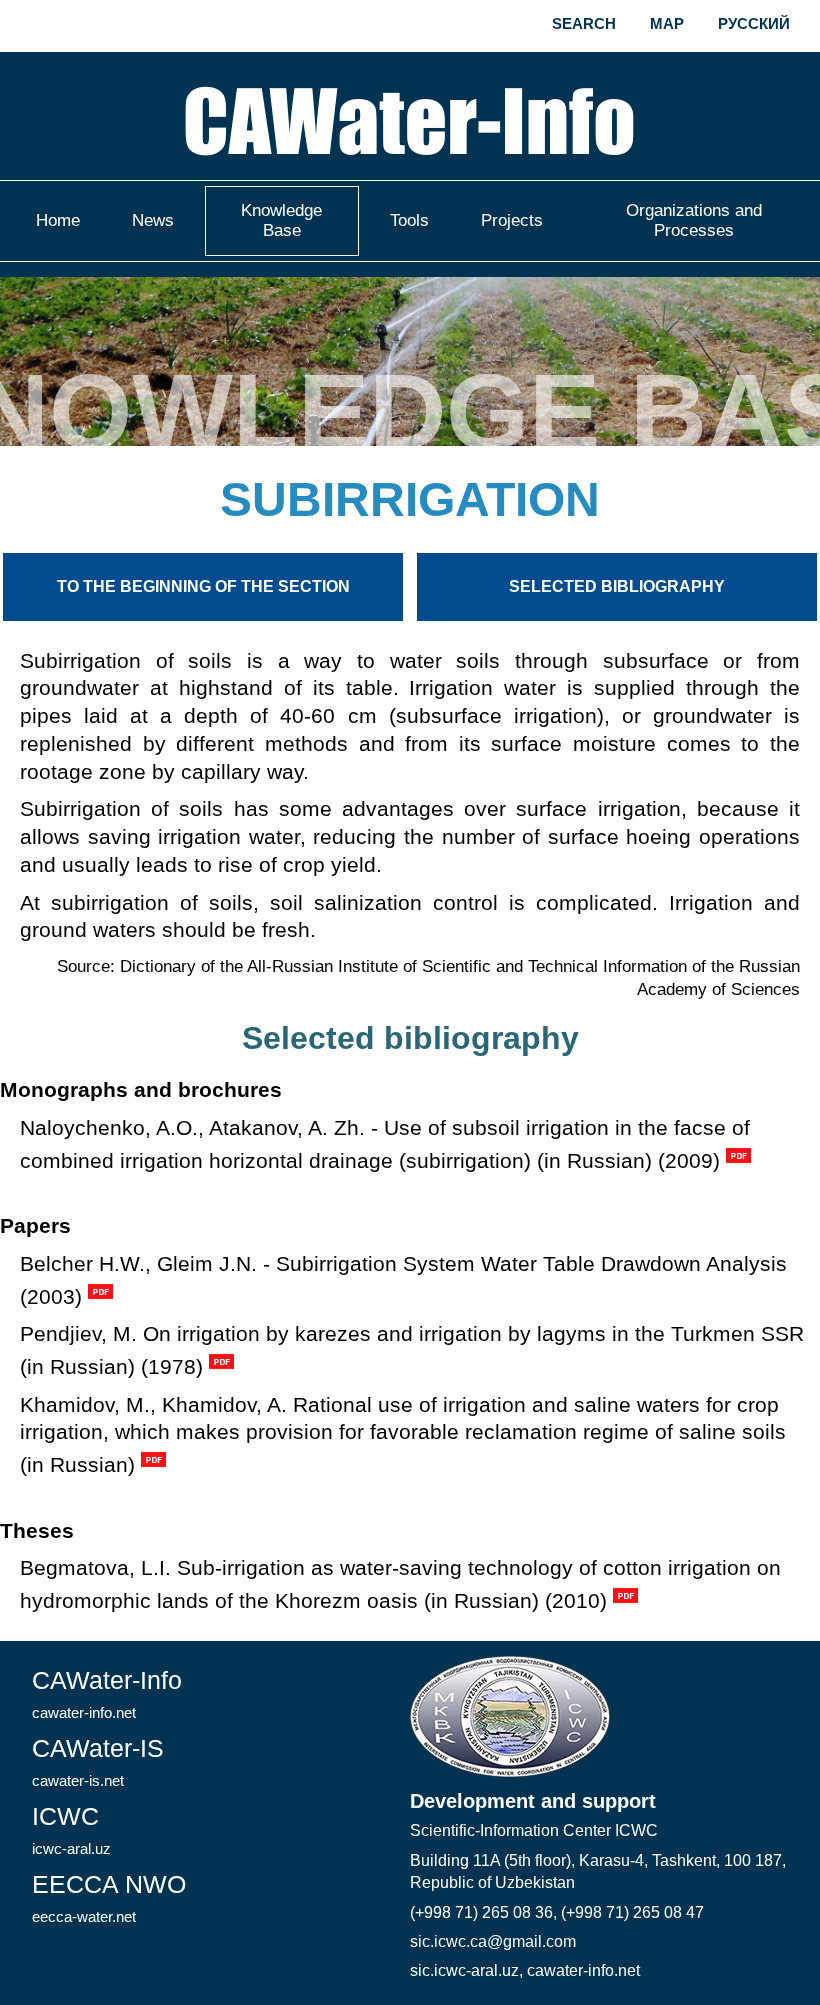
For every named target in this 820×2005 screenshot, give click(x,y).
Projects (512, 220)
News (153, 220)
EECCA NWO (109, 1897)
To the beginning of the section (203, 586)
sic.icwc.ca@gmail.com (493, 1941)
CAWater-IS (98, 1761)
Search (584, 23)
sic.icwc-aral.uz (464, 1970)
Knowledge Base (281, 220)
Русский (754, 23)
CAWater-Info (107, 1693)
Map (667, 23)
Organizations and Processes (694, 220)
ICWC (71, 1829)
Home (58, 220)
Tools (409, 220)
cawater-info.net (583, 1970)
